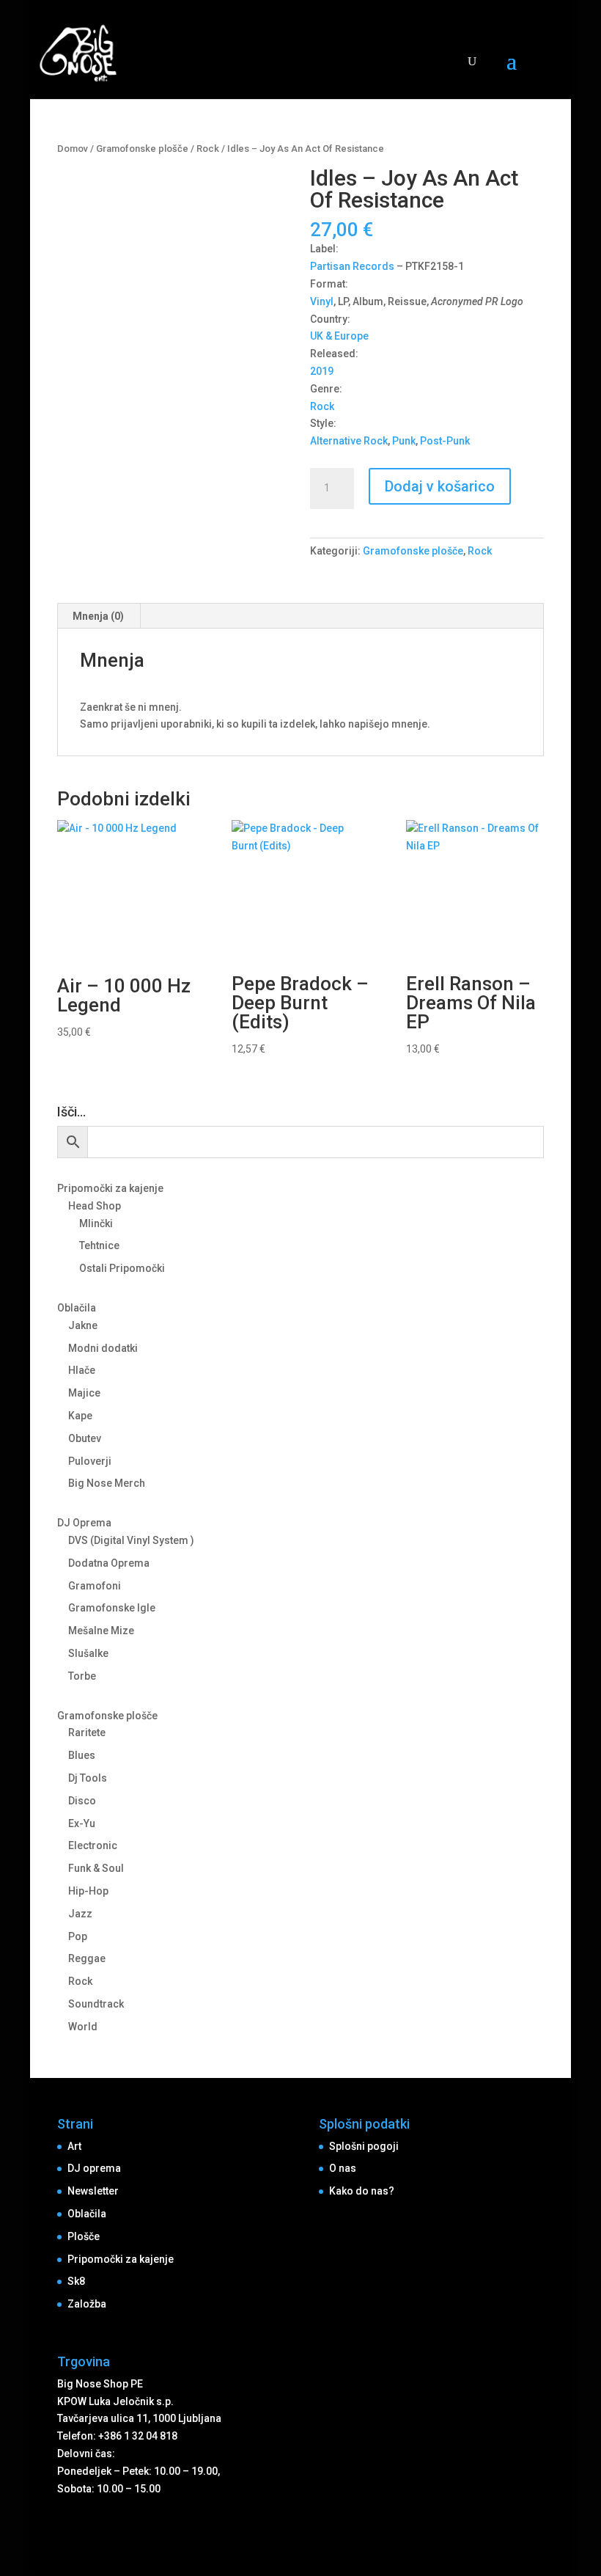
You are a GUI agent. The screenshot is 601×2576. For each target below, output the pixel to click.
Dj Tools (88, 1778)
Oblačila (77, 1308)
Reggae (87, 1958)
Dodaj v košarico (440, 486)
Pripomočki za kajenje (110, 1188)
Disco (82, 1801)
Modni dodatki (103, 1348)
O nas (343, 2168)
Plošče (84, 2236)
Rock (208, 149)
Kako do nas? (362, 2191)
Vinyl (322, 301)
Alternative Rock (349, 441)
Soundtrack (96, 2004)
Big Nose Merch (107, 1483)
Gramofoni (95, 1586)
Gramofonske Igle (112, 1608)
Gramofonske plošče (142, 149)
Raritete (87, 1732)
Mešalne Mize (101, 1631)
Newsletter (93, 2191)
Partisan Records (352, 266)
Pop (78, 1936)
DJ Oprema (84, 1523)
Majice (84, 1393)
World (83, 2027)
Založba (87, 2304)
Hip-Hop (88, 1891)
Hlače (82, 1370)
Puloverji (90, 1461)
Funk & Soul (96, 1868)
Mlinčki (96, 1223)
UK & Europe (339, 336)
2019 (322, 371)
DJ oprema (94, 2168)
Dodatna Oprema (109, 1563)
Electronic (93, 1845)
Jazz (80, 1914)
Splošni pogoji (364, 2146)
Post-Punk (445, 441)
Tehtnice (99, 1245)
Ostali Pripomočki (122, 1268)
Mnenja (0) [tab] (98, 616)
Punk (404, 441)
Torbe (82, 1676)
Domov (73, 149)
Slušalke (88, 1653)
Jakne (83, 1325)
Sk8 (76, 2281)
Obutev (85, 1438)
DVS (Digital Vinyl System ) (131, 1540)
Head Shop (95, 1206)
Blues (82, 1755)
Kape (80, 1416)
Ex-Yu (82, 1823)
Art (74, 2146)
